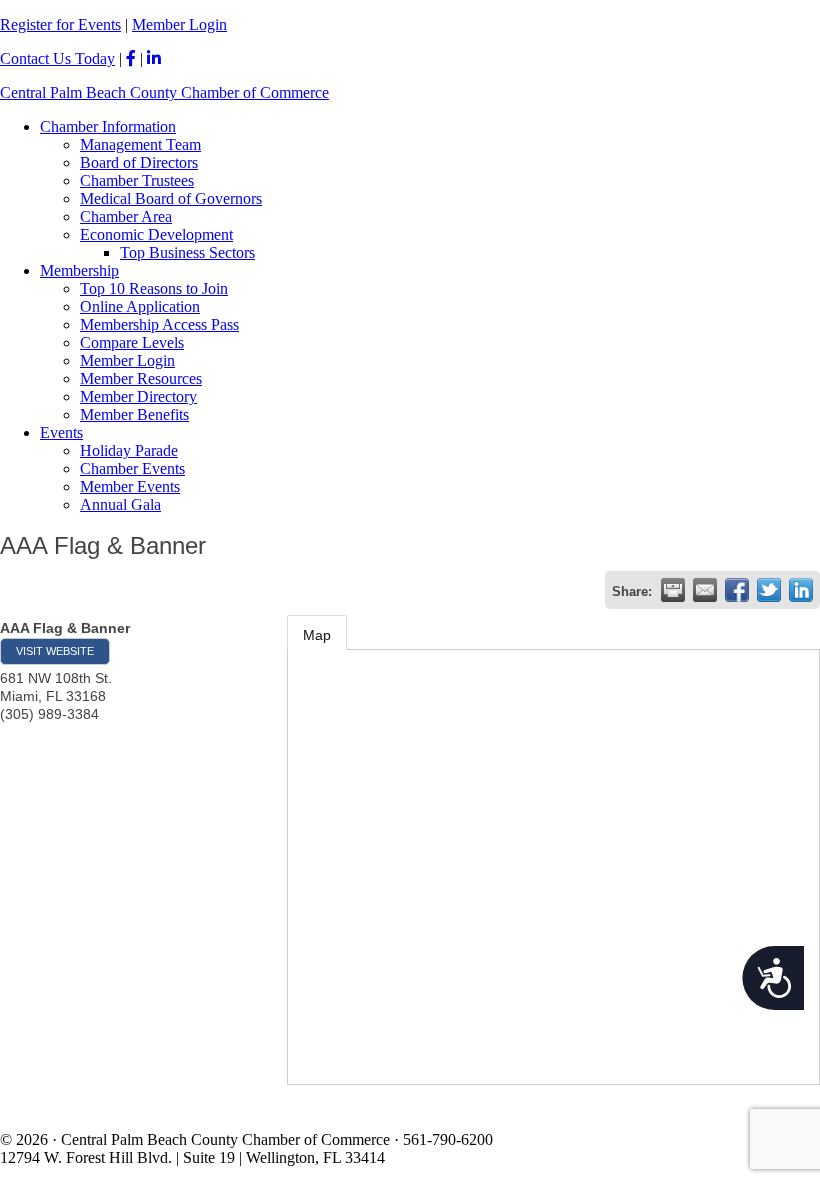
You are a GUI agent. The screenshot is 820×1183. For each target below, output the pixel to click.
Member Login (179, 24)
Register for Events (60, 24)
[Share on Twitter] (769, 590)
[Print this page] (673, 590)
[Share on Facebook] (737, 590)
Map (317, 635)
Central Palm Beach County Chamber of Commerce (164, 92)
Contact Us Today (57, 58)
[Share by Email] (705, 590)
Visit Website (55, 651)
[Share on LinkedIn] (801, 590)
